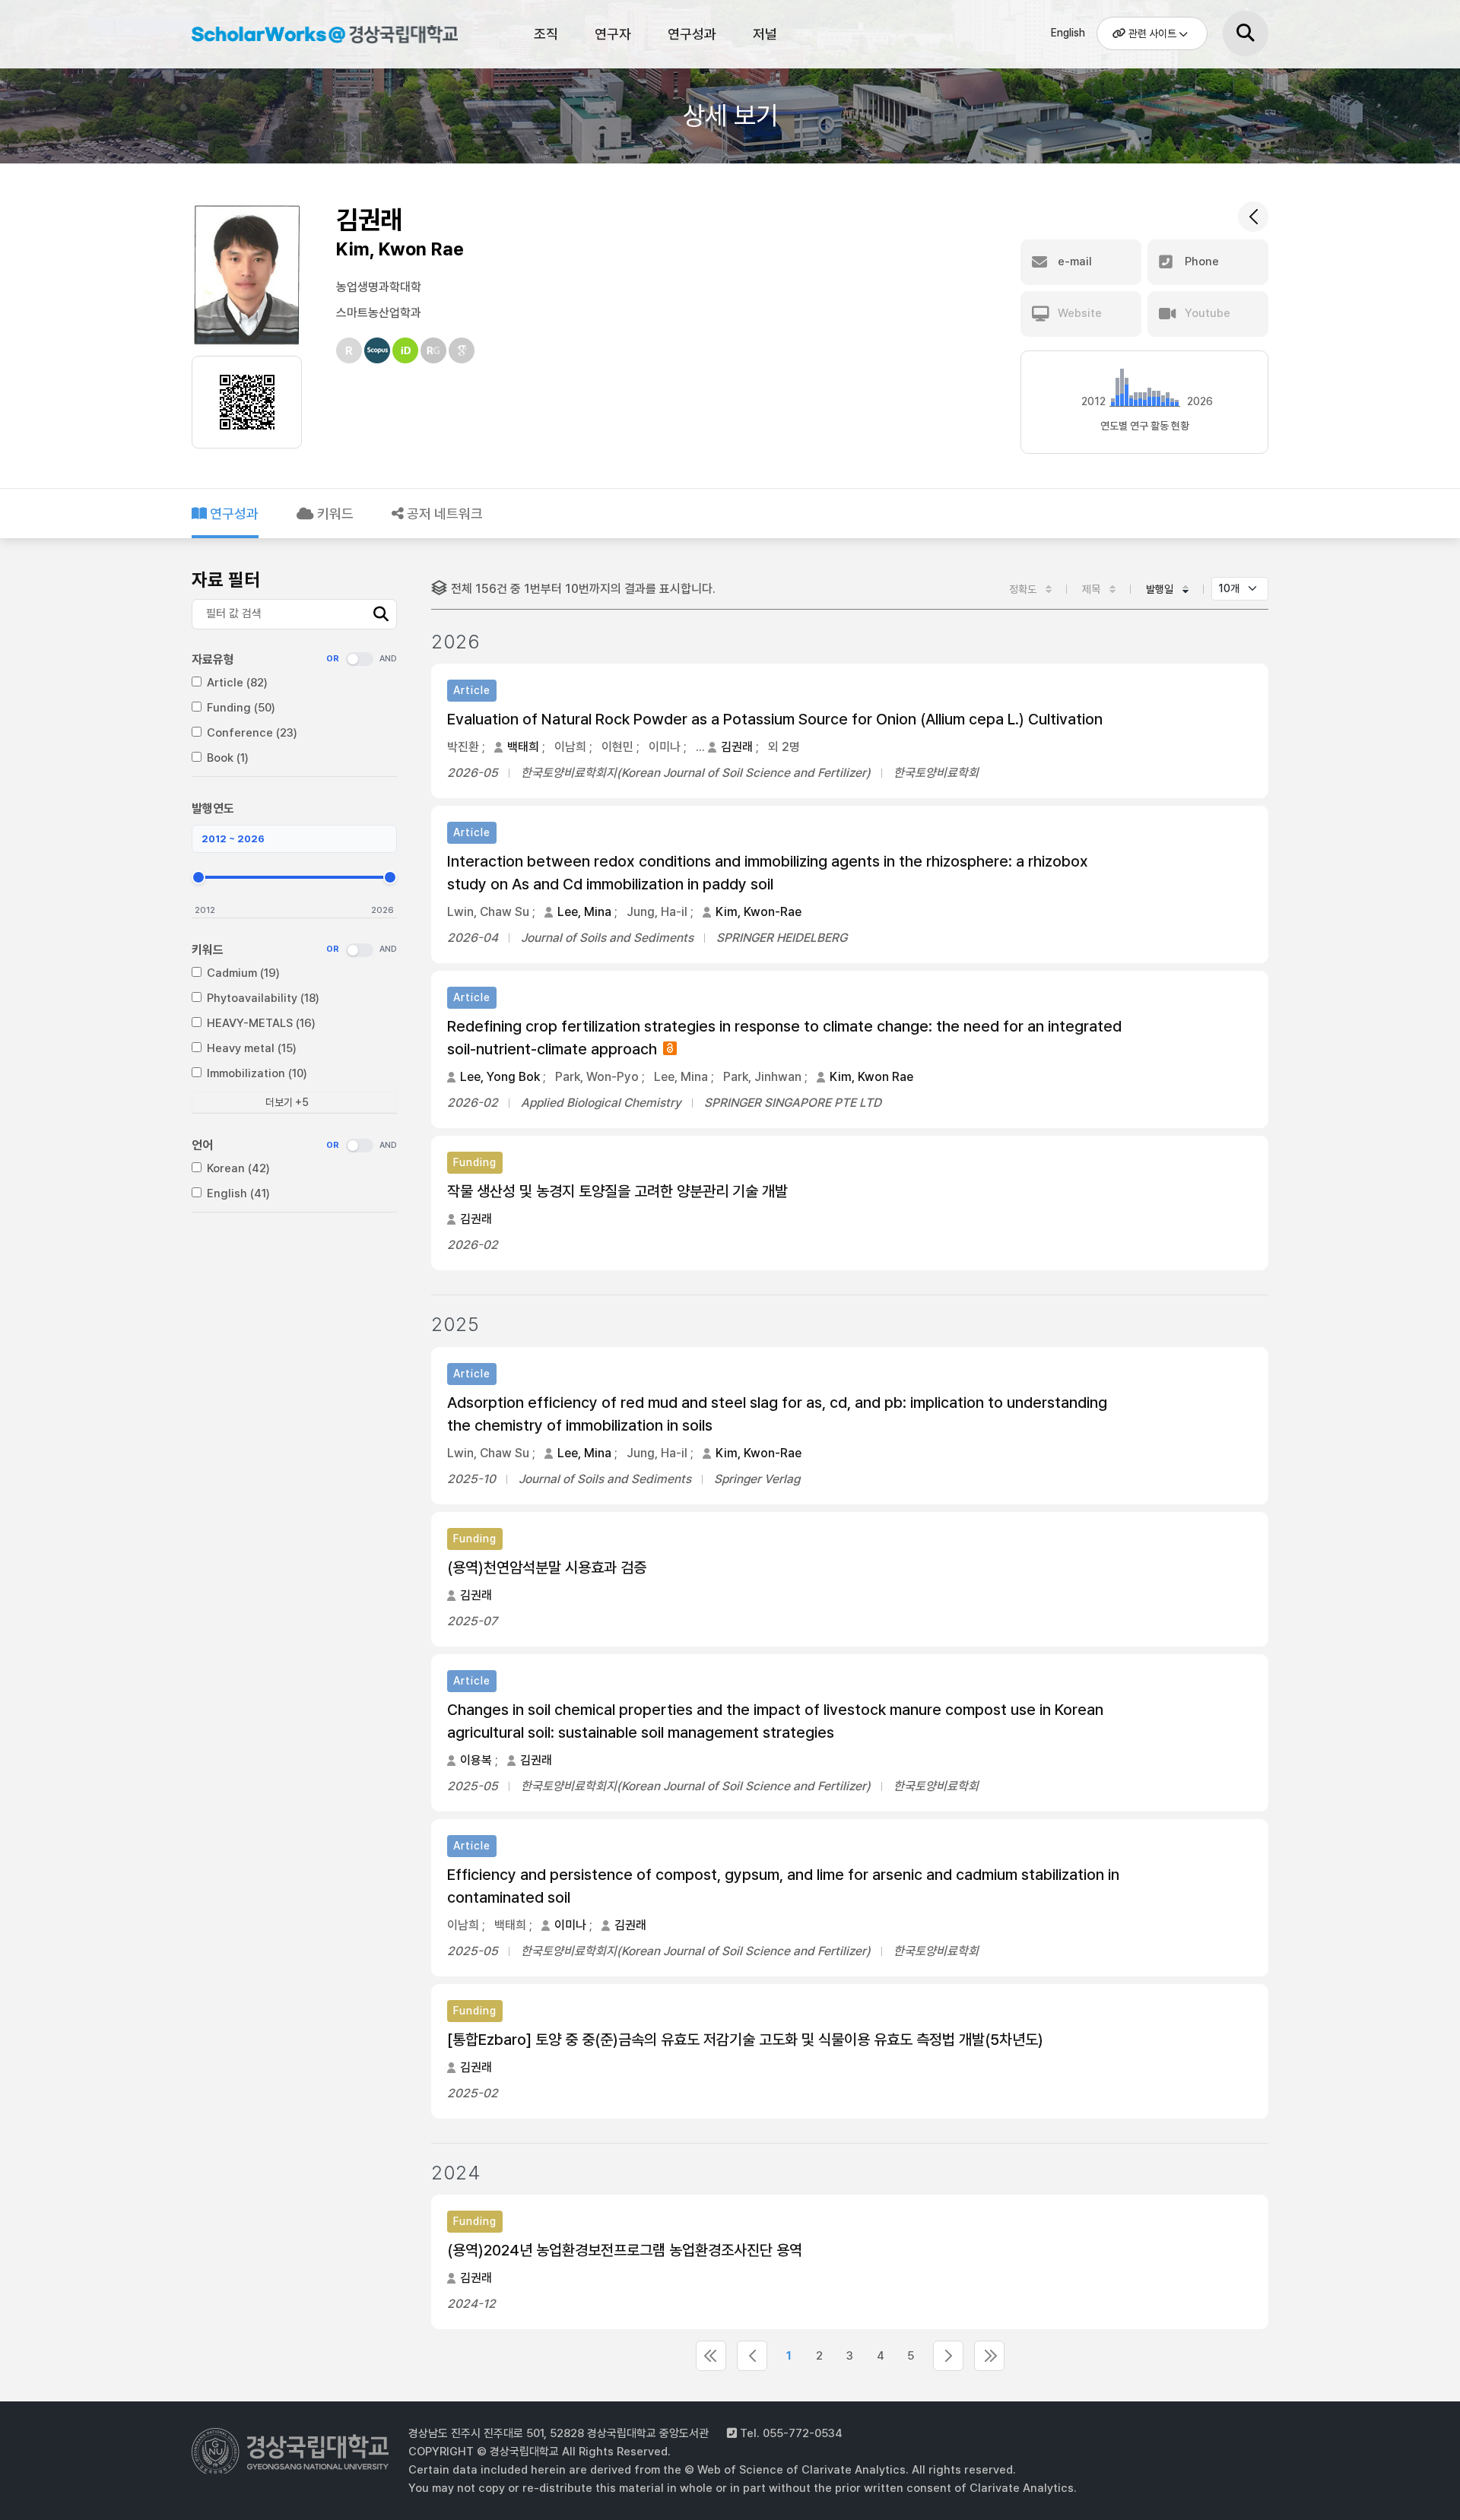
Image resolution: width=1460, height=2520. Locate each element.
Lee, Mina (584, 912)
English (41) (238, 1193)
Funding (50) (241, 708)
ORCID (405, 350)
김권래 (737, 747)
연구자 (613, 34)
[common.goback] (1253, 217)
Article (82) (237, 683)
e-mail (1073, 262)
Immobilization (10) (257, 1073)
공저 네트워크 (443, 514)
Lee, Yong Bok (500, 1077)
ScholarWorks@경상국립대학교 (317, 36)
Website (1078, 313)
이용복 (476, 1760)
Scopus (377, 350)
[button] (1081, 262)
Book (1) (228, 758)
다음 (948, 2356)
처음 (711, 2356)
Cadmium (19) (243, 973)
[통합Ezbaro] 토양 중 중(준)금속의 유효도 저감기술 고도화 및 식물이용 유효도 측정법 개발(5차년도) (745, 2040)
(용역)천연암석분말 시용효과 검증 (547, 1567)
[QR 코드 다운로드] (247, 402)
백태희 (523, 747)
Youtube (1206, 313)
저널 (765, 34)
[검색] (1246, 33)
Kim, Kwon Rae (871, 1077)
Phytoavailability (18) (263, 998)
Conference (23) (252, 733)
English (1068, 33)
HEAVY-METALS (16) (261, 1023)
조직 (546, 34)
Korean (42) (238, 1168)
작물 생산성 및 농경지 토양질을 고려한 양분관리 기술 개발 (617, 1191)
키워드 (334, 514)
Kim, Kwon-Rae (759, 912)
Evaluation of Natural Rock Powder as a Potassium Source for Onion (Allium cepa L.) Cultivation (775, 719)
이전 (752, 2356)
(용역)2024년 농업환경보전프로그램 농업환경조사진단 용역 (625, 2250)
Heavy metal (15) (252, 1048)
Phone (1200, 262)
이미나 (570, 1925)
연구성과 (692, 34)
